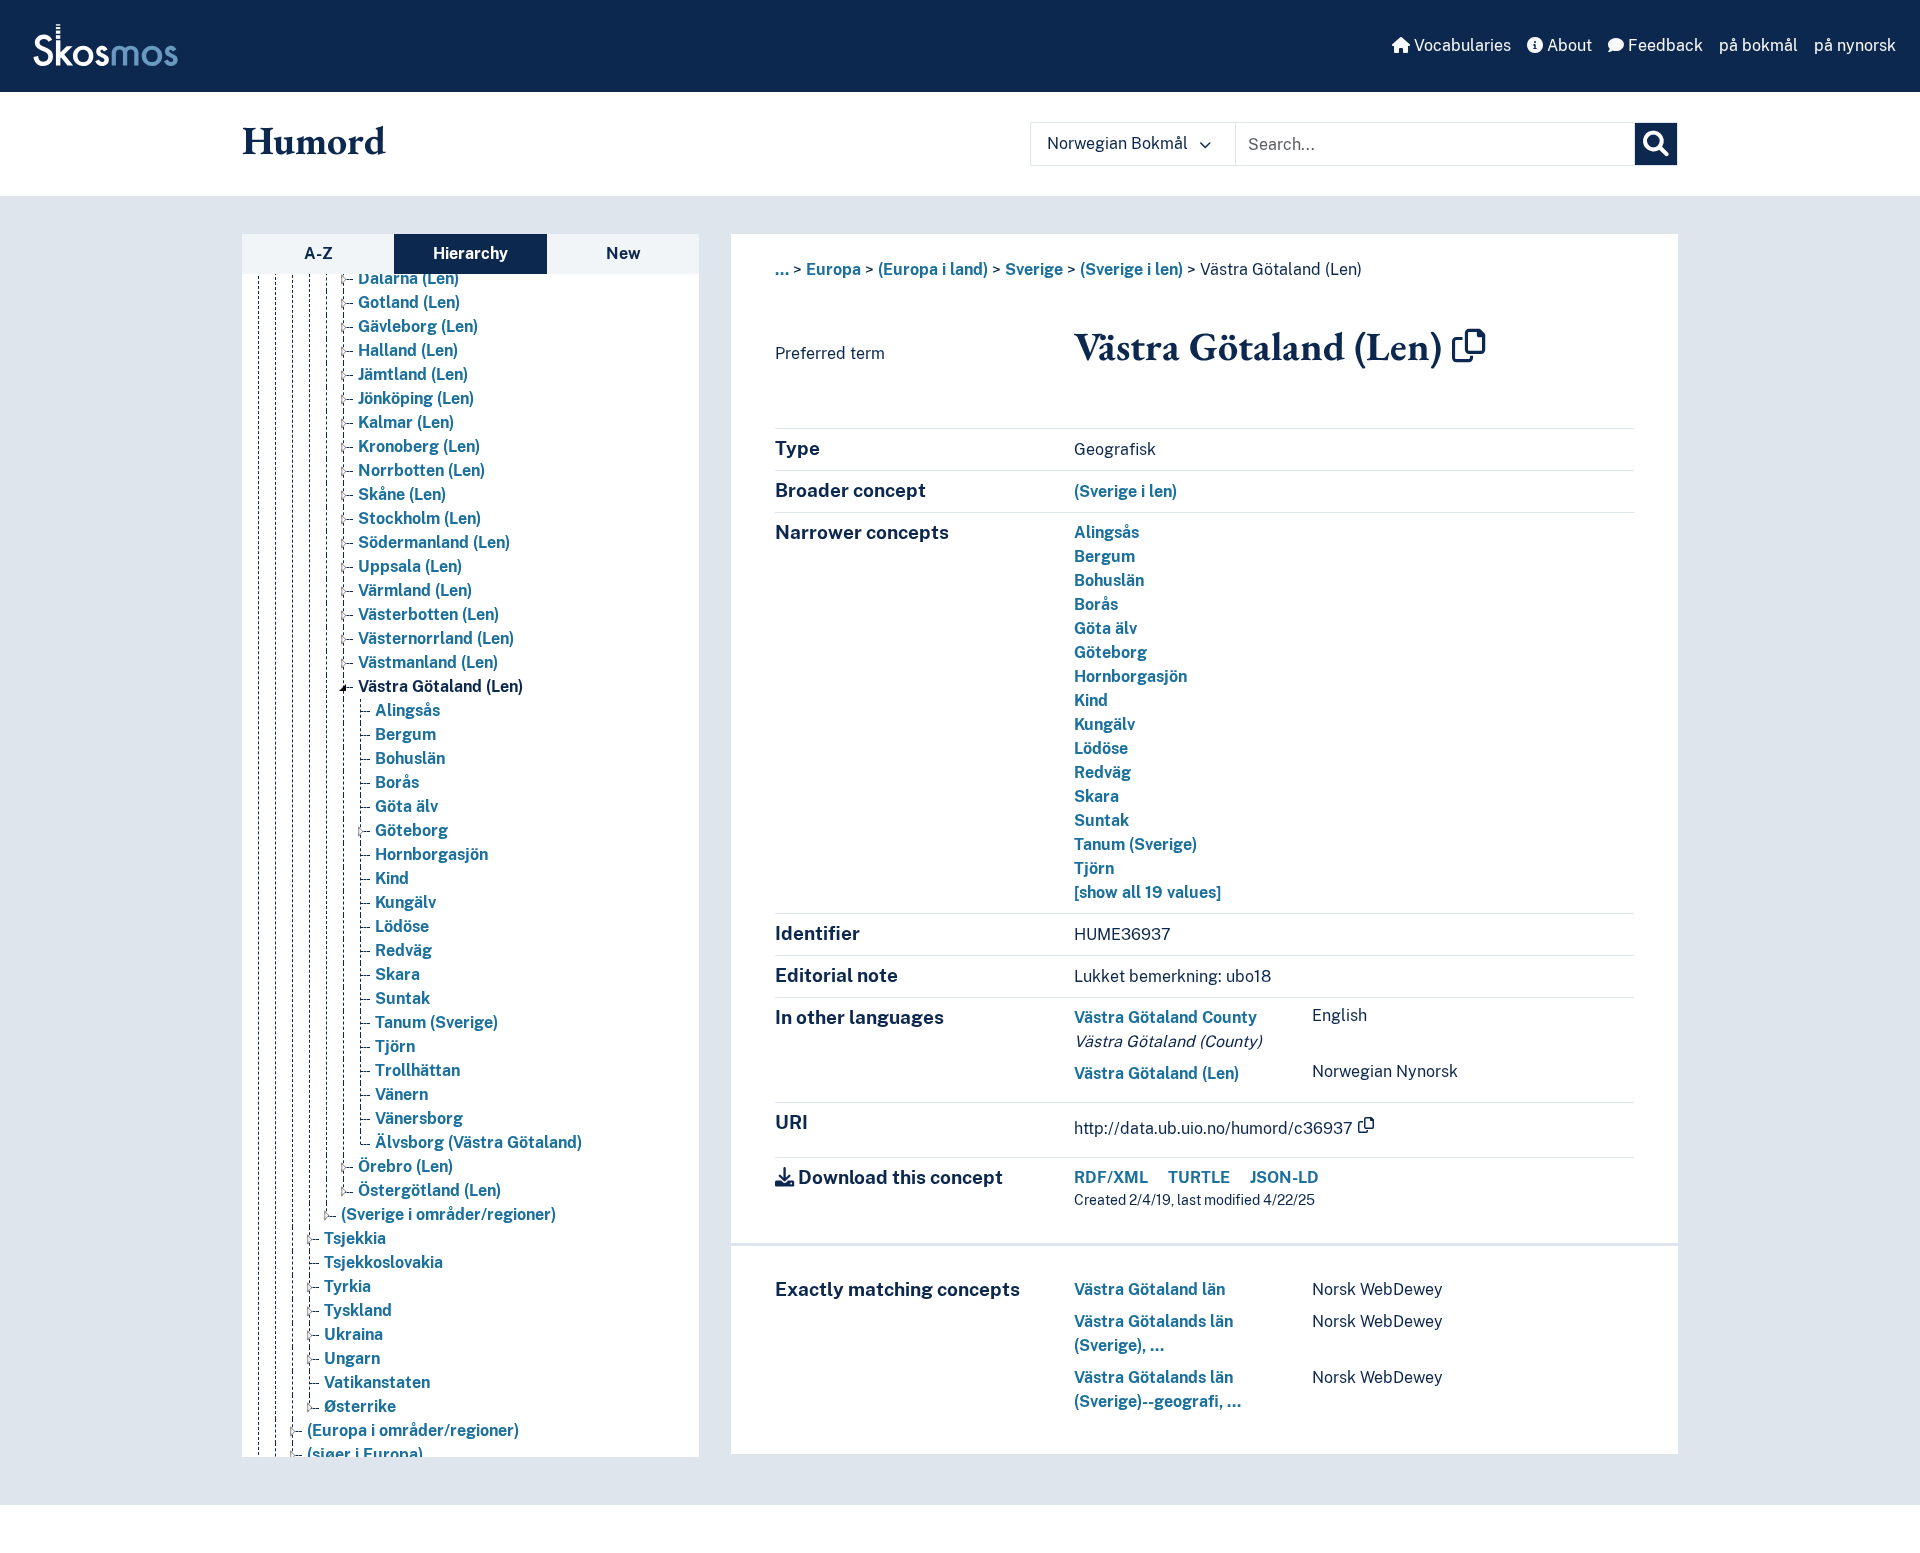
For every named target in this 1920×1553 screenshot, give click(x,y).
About (1567, 45)
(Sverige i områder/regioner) (448, 1214)
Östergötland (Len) (429, 1190)
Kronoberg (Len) (419, 446)
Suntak (402, 998)
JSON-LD (1284, 1177)
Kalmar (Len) (406, 422)
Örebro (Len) (405, 1166)
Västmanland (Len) (428, 662)
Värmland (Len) (415, 590)
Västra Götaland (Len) (440, 686)
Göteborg (411, 830)
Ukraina (353, 1334)
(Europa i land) (933, 269)
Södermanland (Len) (434, 542)
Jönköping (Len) (416, 398)
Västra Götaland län (1149, 1289)
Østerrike (360, 1406)
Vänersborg (419, 1118)
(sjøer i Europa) (365, 1454)
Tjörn (395, 1046)
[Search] (1656, 144)
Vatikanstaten (377, 1382)
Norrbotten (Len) (421, 470)
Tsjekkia (355, 1238)
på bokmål (1758, 45)
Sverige (1034, 269)
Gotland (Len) (409, 302)
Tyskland (358, 1310)
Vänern (401, 1094)
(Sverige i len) (1131, 269)
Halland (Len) (408, 350)
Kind (392, 878)
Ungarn (352, 1358)
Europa (833, 269)
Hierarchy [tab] (470, 253)
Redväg (403, 950)
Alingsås (407, 710)
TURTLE (1199, 1177)
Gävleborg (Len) (418, 326)
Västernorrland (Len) (436, 638)
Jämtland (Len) (413, 374)
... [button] (782, 269)
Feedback (1663, 45)
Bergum (405, 734)
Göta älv (406, 806)
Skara (397, 974)
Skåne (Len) (402, 494)
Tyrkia (347, 1286)
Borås (397, 782)
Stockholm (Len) (419, 518)
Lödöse (402, 926)
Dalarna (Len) (408, 278)
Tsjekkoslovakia (383, 1262)
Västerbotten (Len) (428, 614)
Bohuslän (410, 758)
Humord (314, 140)
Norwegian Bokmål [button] (1119, 143)
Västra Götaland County (1165, 1017)
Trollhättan (417, 1070)
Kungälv (405, 902)
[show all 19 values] (1147, 892)
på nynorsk (1855, 45)
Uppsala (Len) (410, 566)
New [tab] (623, 253)
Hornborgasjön (431, 854)
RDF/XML (1111, 1177)
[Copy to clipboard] (1469, 346)
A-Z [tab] (318, 253)
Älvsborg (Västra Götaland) (478, 1142)
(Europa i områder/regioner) (413, 1430)
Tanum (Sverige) (436, 1022)
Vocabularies (1460, 45)
